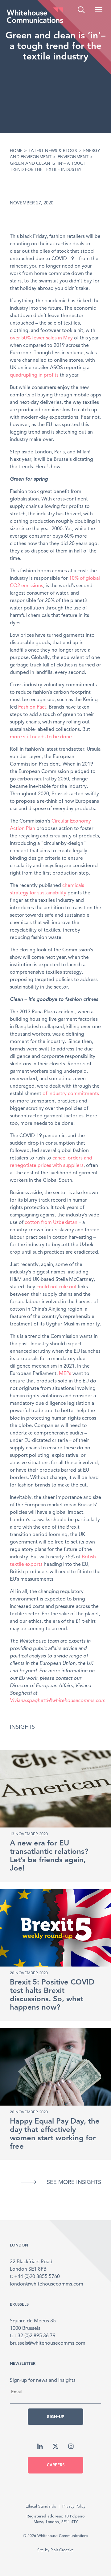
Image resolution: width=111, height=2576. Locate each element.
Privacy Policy (74, 2506)
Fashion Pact (32, 707)
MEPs (65, 1374)
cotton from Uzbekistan (51, 1223)
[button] (99, 10)
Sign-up (55, 2417)
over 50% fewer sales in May (41, 338)
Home (16, 151)
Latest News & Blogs (53, 151)
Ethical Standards (41, 2506)
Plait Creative (62, 2550)
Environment (73, 157)
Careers (56, 2465)
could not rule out (57, 1287)
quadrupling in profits (34, 375)
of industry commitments (71, 1094)
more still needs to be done (41, 737)
